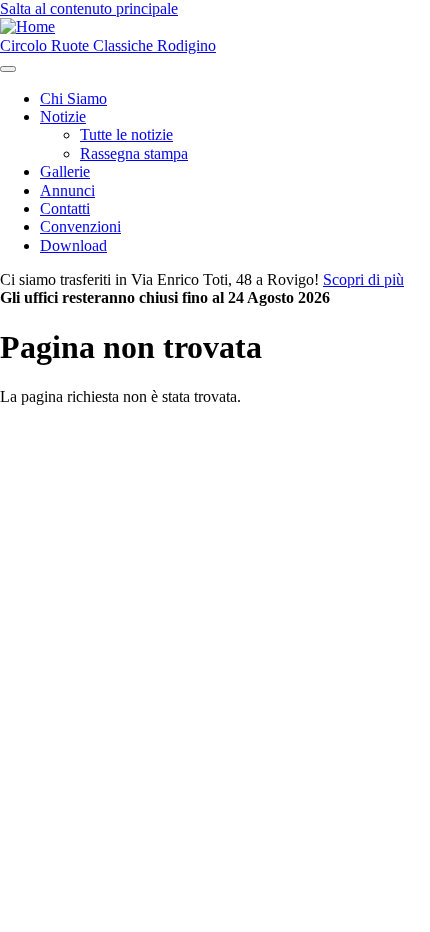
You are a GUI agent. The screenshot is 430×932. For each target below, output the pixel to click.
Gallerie (65, 171)
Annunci (67, 190)
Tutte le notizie (126, 134)
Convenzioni (80, 226)
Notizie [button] (63, 116)
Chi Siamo (73, 98)
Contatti (65, 208)
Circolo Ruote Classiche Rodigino (108, 45)
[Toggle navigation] (8, 69)
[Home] (27, 26)
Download (73, 245)
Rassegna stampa (134, 153)
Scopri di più (363, 279)
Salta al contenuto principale (89, 8)
